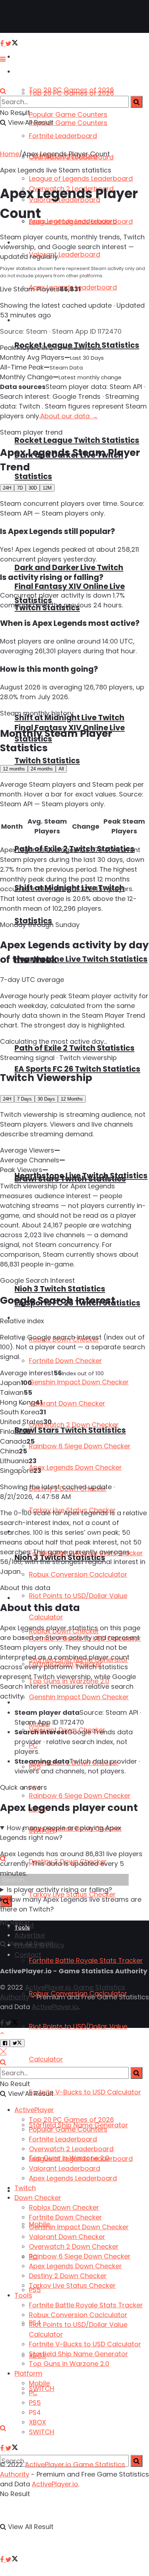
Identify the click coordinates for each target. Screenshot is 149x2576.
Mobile (39, 2383)
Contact (28, 1955)
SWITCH (42, 2389)
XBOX (37, 2422)
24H (7, 488)
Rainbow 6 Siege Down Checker (80, 1796)
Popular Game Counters (68, 114)
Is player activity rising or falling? (59, 1890)
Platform (27, 1703)
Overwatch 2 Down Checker (74, 1425)
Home (10, 154)
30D (33, 488)
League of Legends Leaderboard (81, 178)
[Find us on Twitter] (12, 2560)
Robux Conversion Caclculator (78, 1574)
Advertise (30, 1935)
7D (20, 488)
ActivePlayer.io (55, 2007)
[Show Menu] (3, 59)
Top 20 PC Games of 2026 (71, 93)
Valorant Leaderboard (65, 2168)
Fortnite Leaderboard (63, 136)
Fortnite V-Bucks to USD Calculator (85, 2092)
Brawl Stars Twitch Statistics (70, 1179)
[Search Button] (3, 2428)
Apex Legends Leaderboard (73, 221)
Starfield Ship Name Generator (78, 2354)
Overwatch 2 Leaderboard (71, 2149)
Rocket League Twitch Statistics (77, 440)
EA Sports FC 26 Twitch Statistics (77, 1069)
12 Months (72, 1099)
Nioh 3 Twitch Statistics (60, 1289)
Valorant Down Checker (67, 1403)
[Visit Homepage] (29, 17)
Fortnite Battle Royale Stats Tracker (86, 1960)
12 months (14, 769)
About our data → (69, 416)
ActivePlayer (33, 57)
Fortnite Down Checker (65, 1361)
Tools (23, 2295)
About (24, 1925)
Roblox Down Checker (64, 2207)
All (61, 769)
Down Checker (38, 2198)
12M (47, 488)
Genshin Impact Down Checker (79, 1697)
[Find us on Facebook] (3, 2560)
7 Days (24, 1099)
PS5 (35, 2403)
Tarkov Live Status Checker (72, 2285)
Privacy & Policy (39, 1945)
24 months (42, 769)
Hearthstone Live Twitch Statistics (81, 959)
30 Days (46, 1099)
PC (33, 2393)
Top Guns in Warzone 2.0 (69, 2364)
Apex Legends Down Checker (75, 1467)
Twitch (25, 2188)
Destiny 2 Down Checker (68, 2276)
